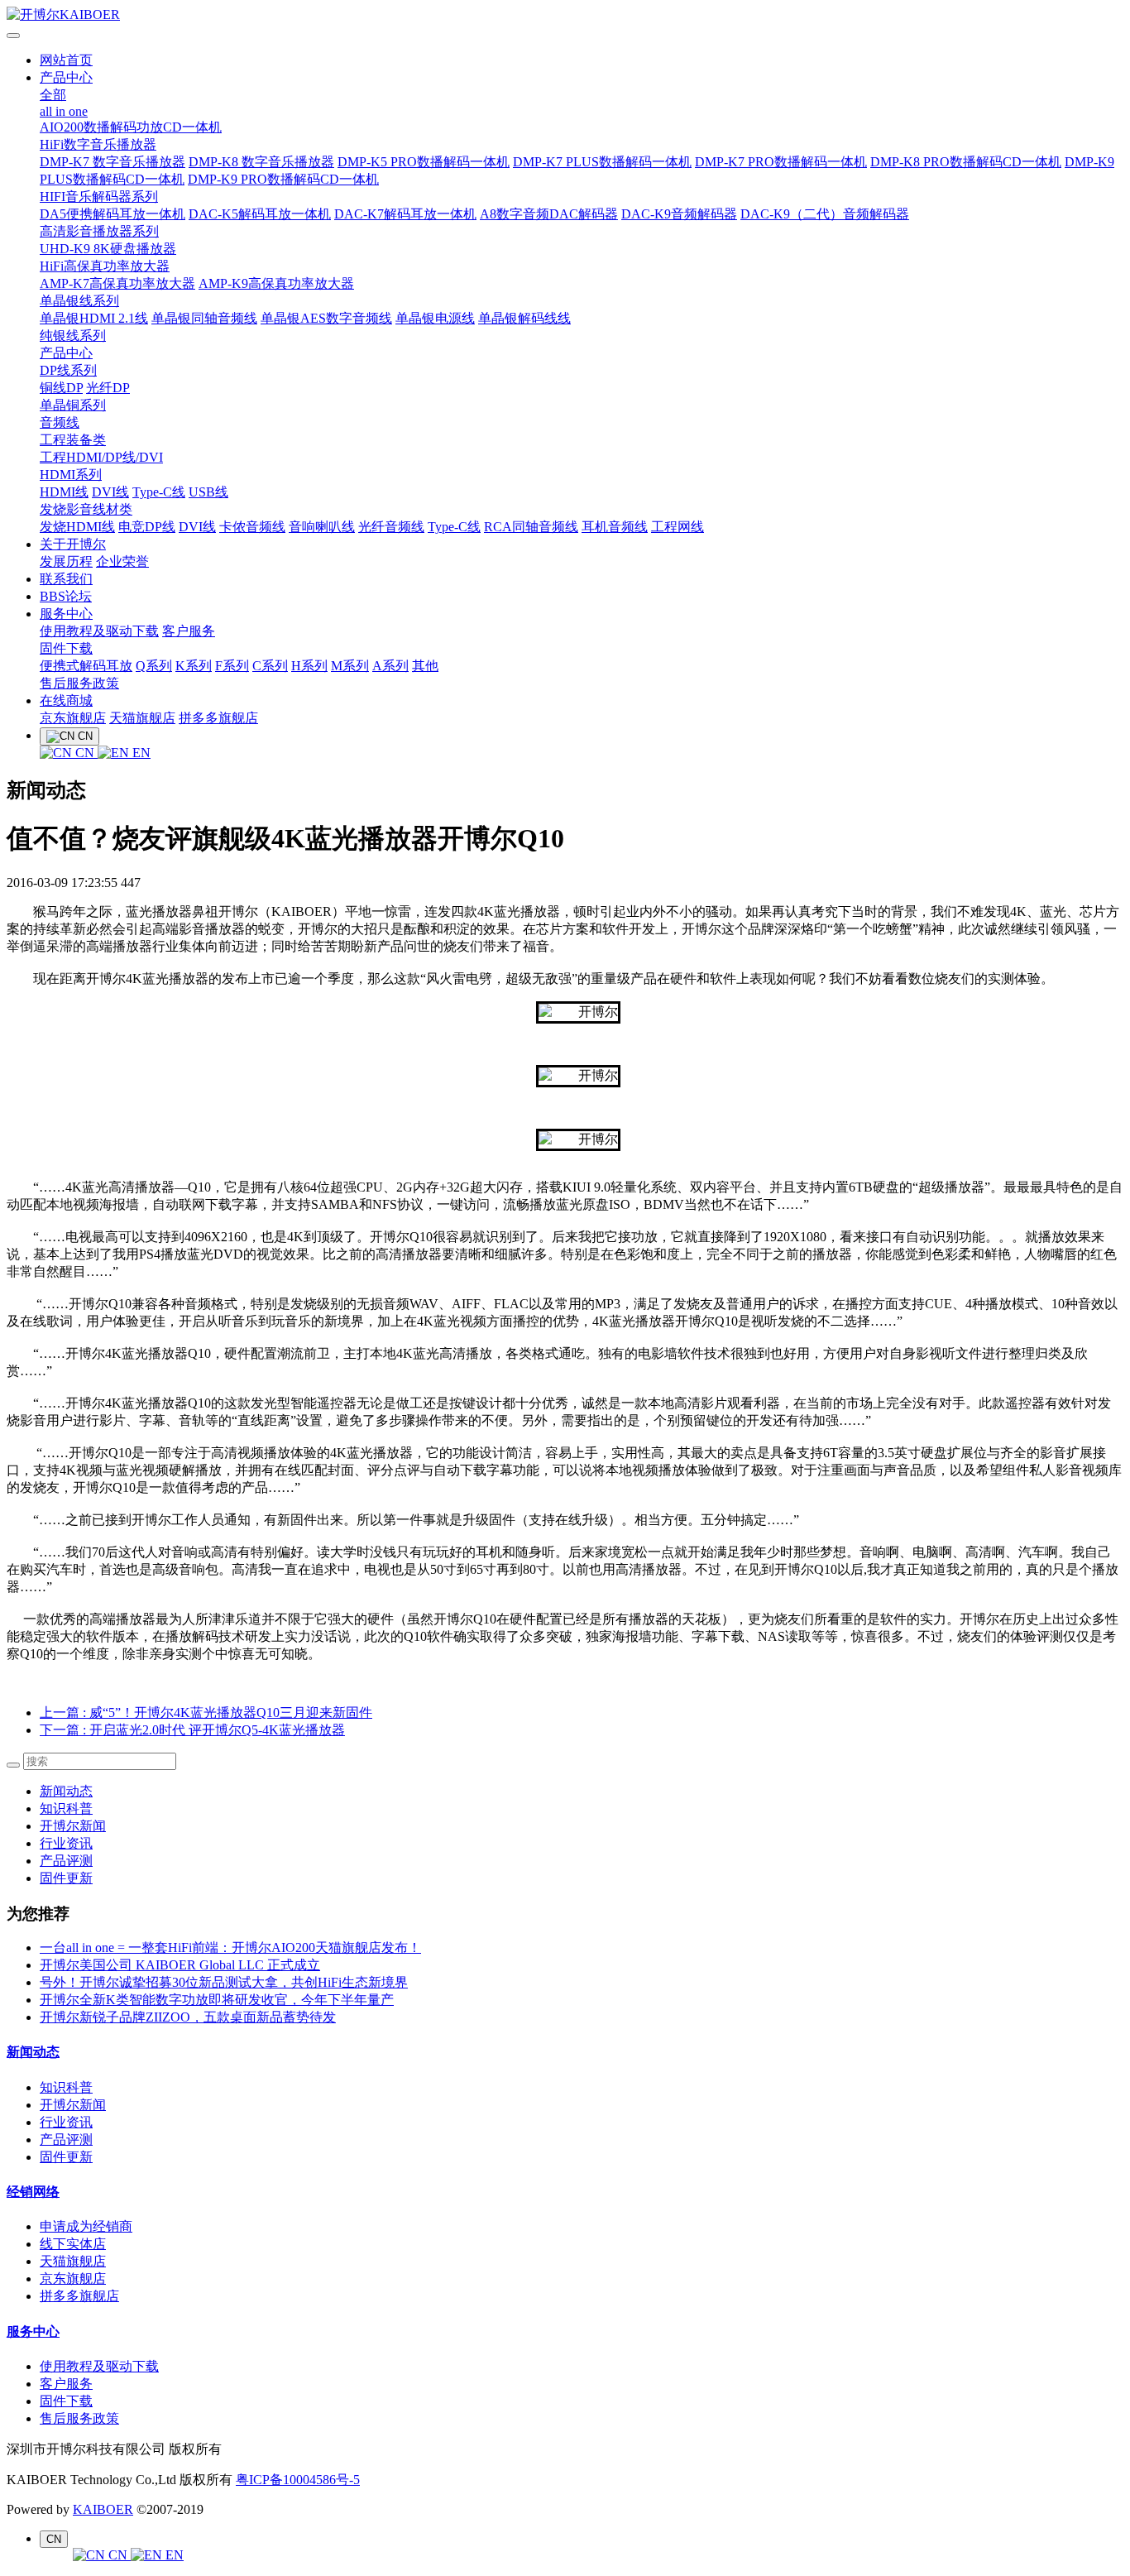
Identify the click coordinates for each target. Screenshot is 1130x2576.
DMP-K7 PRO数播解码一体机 (781, 162)
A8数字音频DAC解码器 (549, 214)
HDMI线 (64, 492)
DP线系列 (68, 370)
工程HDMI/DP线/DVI (101, 457)
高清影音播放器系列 (99, 231)
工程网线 (678, 527)
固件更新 (66, 1878)
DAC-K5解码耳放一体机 (260, 214)
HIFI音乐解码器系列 (99, 197)
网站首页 (66, 60)
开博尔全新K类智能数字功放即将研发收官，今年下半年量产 (217, 2000)
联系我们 (66, 579)
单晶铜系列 (73, 405)
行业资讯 (66, 1843)
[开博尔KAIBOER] (565, 15)
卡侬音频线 (252, 527)
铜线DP (61, 388)
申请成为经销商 (86, 2226)
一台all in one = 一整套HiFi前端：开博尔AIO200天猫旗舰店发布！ (230, 1948)
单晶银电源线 (435, 318)
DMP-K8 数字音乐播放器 (261, 162)
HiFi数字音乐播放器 (98, 144)
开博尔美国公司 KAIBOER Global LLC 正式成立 (180, 1965)
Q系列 (154, 666)
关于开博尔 (73, 544)
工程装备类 (73, 440)
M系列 (350, 666)
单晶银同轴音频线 (204, 318)
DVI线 (110, 492)
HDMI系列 (71, 475)
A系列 (390, 666)
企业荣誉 (122, 561)
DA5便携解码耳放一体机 (113, 214)
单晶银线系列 (79, 301)
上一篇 (206, 1713)
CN (85, 753)
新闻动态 (66, 1791)
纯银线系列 (73, 336)
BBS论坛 (66, 596)
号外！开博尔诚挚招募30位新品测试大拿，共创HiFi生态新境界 (224, 1982)
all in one (64, 111)
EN (140, 753)
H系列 (309, 666)
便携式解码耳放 (86, 666)
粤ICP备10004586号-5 (298, 2480)
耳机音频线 (615, 527)
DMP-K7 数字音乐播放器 (113, 162)
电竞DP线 (147, 527)
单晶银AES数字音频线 (326, 318)
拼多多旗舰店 (218, 718)
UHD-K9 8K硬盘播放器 (108, 249)
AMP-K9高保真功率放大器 (276, 283)
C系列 (270, 666)
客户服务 (189, 631)
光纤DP (108, 388)
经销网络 (33, 2192)
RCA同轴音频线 (531, 527)
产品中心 (66, 77)
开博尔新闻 (73, 1826)
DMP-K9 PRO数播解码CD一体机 (283, 179)
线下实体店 (73, 2244)
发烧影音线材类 (86, 509)
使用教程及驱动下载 (99, 631)
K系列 (194, 666)
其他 (425, 666)
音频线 (60, 422)
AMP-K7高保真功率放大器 (117, 283)
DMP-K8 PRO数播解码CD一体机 (966, 162)
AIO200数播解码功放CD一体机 (131, 127)
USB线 (208, 492)
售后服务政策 (79, 683)
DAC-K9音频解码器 (679, 214)
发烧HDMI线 (77, 527)
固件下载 (66, 648)
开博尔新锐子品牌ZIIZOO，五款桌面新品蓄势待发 (188, 2017)
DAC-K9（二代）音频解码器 (825, 214)
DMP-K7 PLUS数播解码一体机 (602, 162)
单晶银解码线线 (524, 318)
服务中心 (66, 614)
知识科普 (66, 1808)
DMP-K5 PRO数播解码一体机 (424, 162)
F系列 (232, 666)
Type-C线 (159, 492)
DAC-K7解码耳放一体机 (405, 214)
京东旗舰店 (73, 718)
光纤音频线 (391, 527)
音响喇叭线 (322, 527)
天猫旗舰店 (142, 718)
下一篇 (192, 1730)
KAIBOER (103, 2509)
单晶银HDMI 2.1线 (94, 318)
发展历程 (66, 561)
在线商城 (66, 700)
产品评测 (66, 1861)
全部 (53, 95)
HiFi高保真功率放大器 (105, 266)
